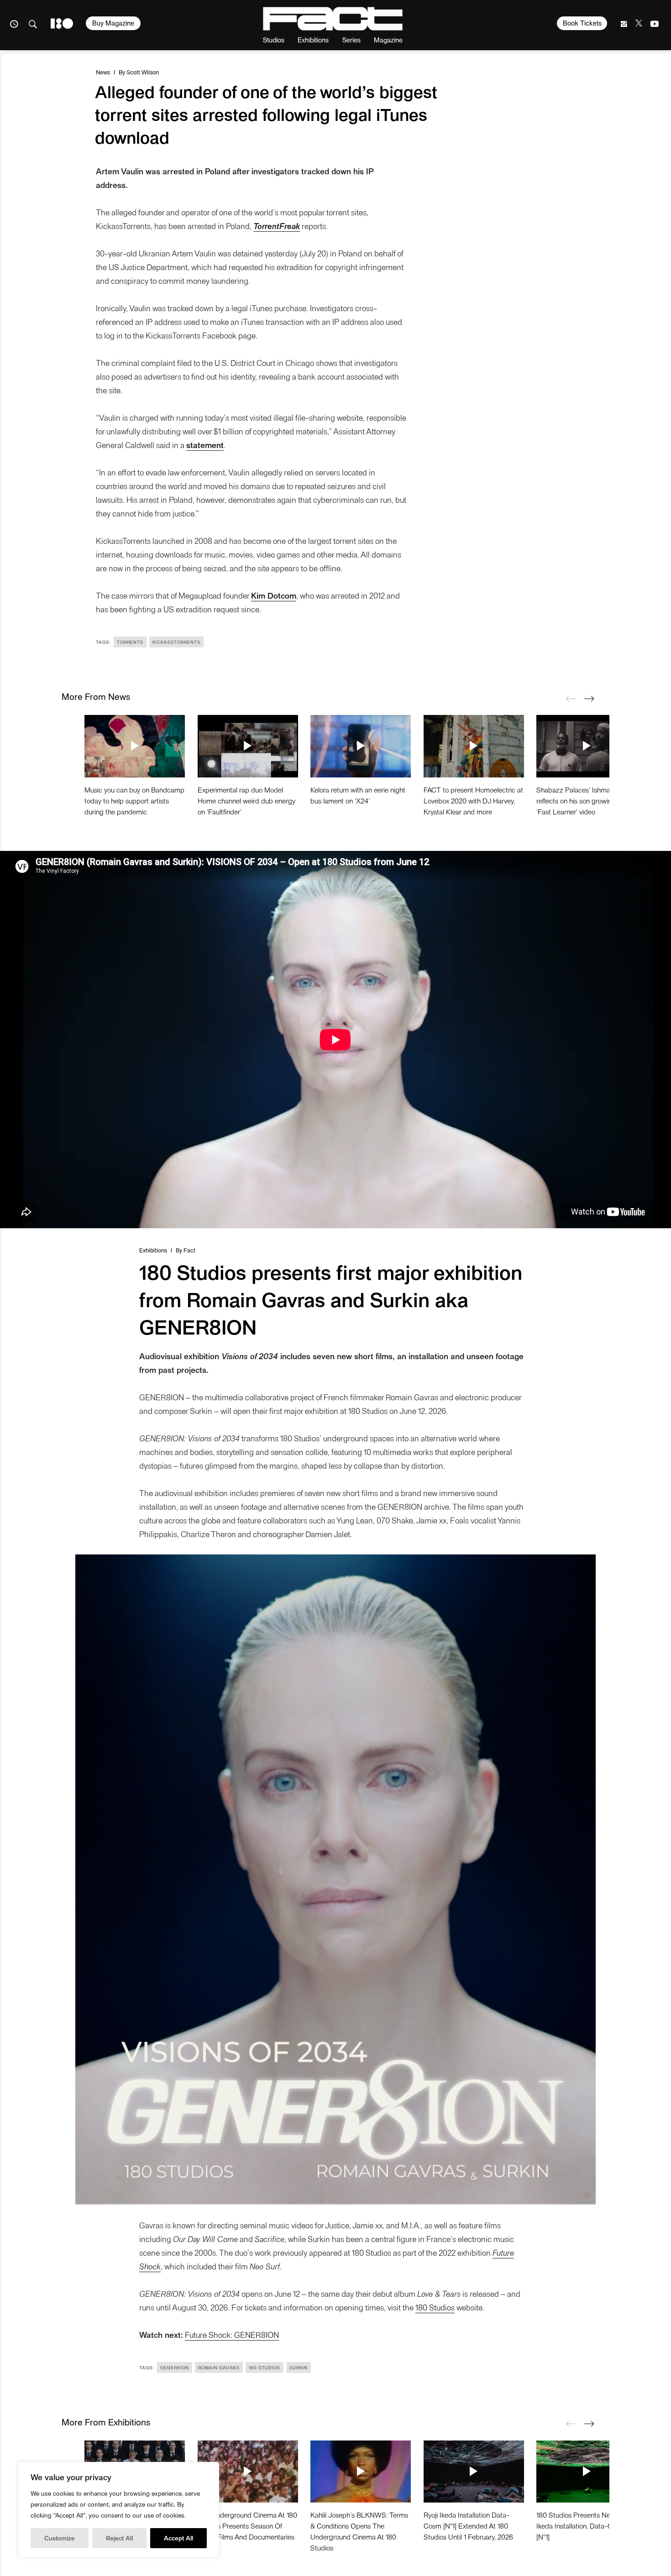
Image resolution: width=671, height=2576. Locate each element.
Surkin (299, 2367)
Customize (60, 2538)
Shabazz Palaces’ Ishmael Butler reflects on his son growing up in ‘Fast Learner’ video (586, 800)
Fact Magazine (333, 19)
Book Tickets (582, 23)
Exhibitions (313, 39)
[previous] (571, 699)
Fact (189, 1250)
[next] (589, 699)
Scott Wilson (143, 72)
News (103, 72)
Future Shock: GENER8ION (232, 2334)
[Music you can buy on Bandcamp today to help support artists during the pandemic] (135, 746)
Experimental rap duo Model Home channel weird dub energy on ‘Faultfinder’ (246, 800)
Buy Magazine (113, 23)
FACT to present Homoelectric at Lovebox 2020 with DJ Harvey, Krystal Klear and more (473, 800)
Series (351, 39)
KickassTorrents (176, 642)
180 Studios (435, 2307)
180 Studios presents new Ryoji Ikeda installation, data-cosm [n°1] (584, 2526)
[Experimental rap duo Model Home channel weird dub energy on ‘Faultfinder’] (248, 746)
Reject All (119, 2538)
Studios (274, 39)
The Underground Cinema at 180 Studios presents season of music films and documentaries (247, 2526)
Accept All (178, 2538)
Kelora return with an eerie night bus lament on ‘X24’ (358, 795)
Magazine (388, 39)
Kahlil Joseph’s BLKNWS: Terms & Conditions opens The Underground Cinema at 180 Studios (359, 2531)
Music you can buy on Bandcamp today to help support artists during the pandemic (134, 800)
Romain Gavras (219, 2367)
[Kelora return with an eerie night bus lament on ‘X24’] (361, 746)
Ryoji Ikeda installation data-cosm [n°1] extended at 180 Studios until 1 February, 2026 (468, 2526)
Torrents (130, 642)
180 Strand (62, 23)
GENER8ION (175, 2367)
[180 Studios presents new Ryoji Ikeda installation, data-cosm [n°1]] (587, 2472)
